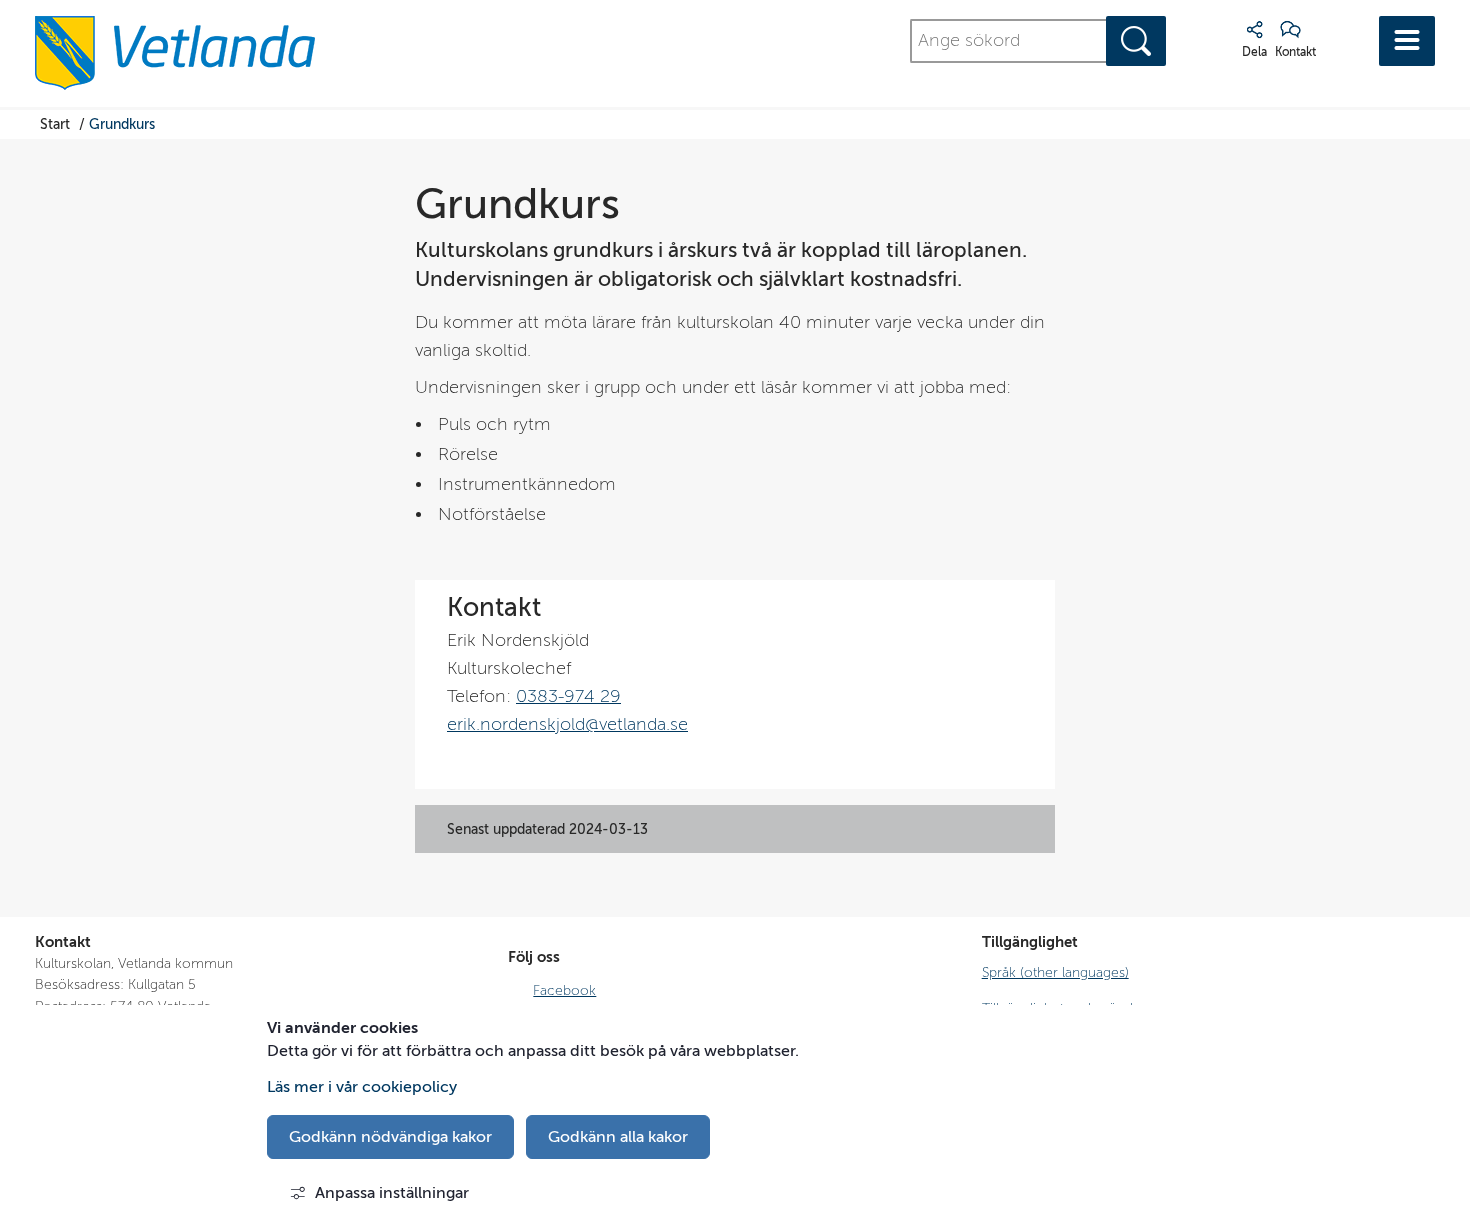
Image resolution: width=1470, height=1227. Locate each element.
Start (55, 123)
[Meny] (1407, 41)
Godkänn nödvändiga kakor (390, 1137)
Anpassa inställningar (392, 1193)
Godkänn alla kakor (618, 1137)
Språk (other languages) (1055, 972)
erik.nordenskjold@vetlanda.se (567, 724)
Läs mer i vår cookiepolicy (362, 1087)
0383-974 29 (568, 696)
